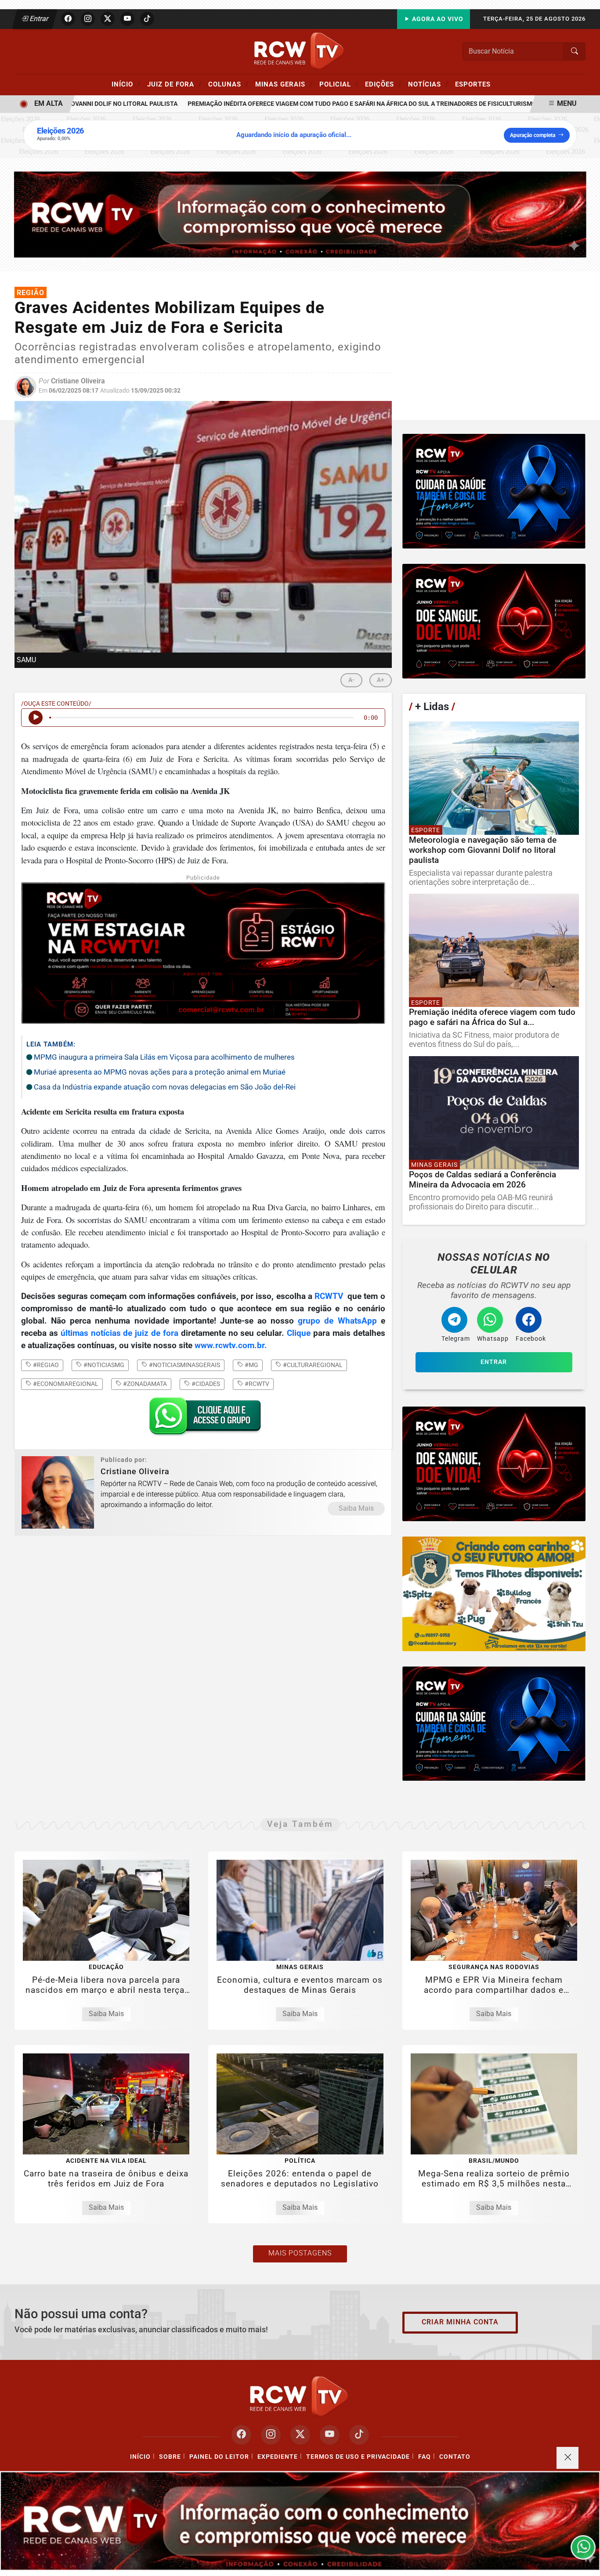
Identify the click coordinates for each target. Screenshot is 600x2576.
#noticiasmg (103, 1365)
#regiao (45, 1365)
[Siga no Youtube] (127, 19)
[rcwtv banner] (300, 2521)
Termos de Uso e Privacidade (358, 2457)
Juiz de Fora (174, 84)
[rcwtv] (300, 214)
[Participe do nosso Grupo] (203, 1419)
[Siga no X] (108, 19)
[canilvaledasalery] (494, 1594)
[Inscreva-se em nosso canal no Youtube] (330, 2435)
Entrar (38, 19)
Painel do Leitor (219, 2457)
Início (126, 84)
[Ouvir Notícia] (36, 718)
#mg (251, 1365)
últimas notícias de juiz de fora (119, 1333)
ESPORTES (473, 84)
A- (351, 680)
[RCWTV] (300, 51)
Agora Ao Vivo (437, 19)
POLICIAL (339, 84)
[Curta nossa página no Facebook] (241, 2435)
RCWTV (329, 1296)
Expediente (278, 2457)
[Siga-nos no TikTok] (359, 2435)
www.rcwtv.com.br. (232, 1346)
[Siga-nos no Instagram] (271, 2435)
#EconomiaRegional (65, 1384)
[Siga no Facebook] (68, 19)
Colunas (228, 84)
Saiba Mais (356, 1508)
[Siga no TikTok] (147, 19)
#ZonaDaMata (144, 1384)
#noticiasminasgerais (184, 1365)
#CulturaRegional (312, 1365)
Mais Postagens (300, 2253)
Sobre (170, 2457)
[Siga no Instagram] (88, 19)
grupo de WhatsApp (339, 1321)
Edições (383, 84)
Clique (299, 1333)
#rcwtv (256, 1384)
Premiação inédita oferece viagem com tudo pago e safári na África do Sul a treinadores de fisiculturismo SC (321, 104)
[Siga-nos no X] (300, 2435)
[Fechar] (567, 2458)
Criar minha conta (460, 2322)
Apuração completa (533, 135)
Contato (455, 2457)
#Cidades (205, 1384)
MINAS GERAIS (284, 84)
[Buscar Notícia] (575, 51)
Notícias (428, 84)
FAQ (425, 2457)
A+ (381, 680)
